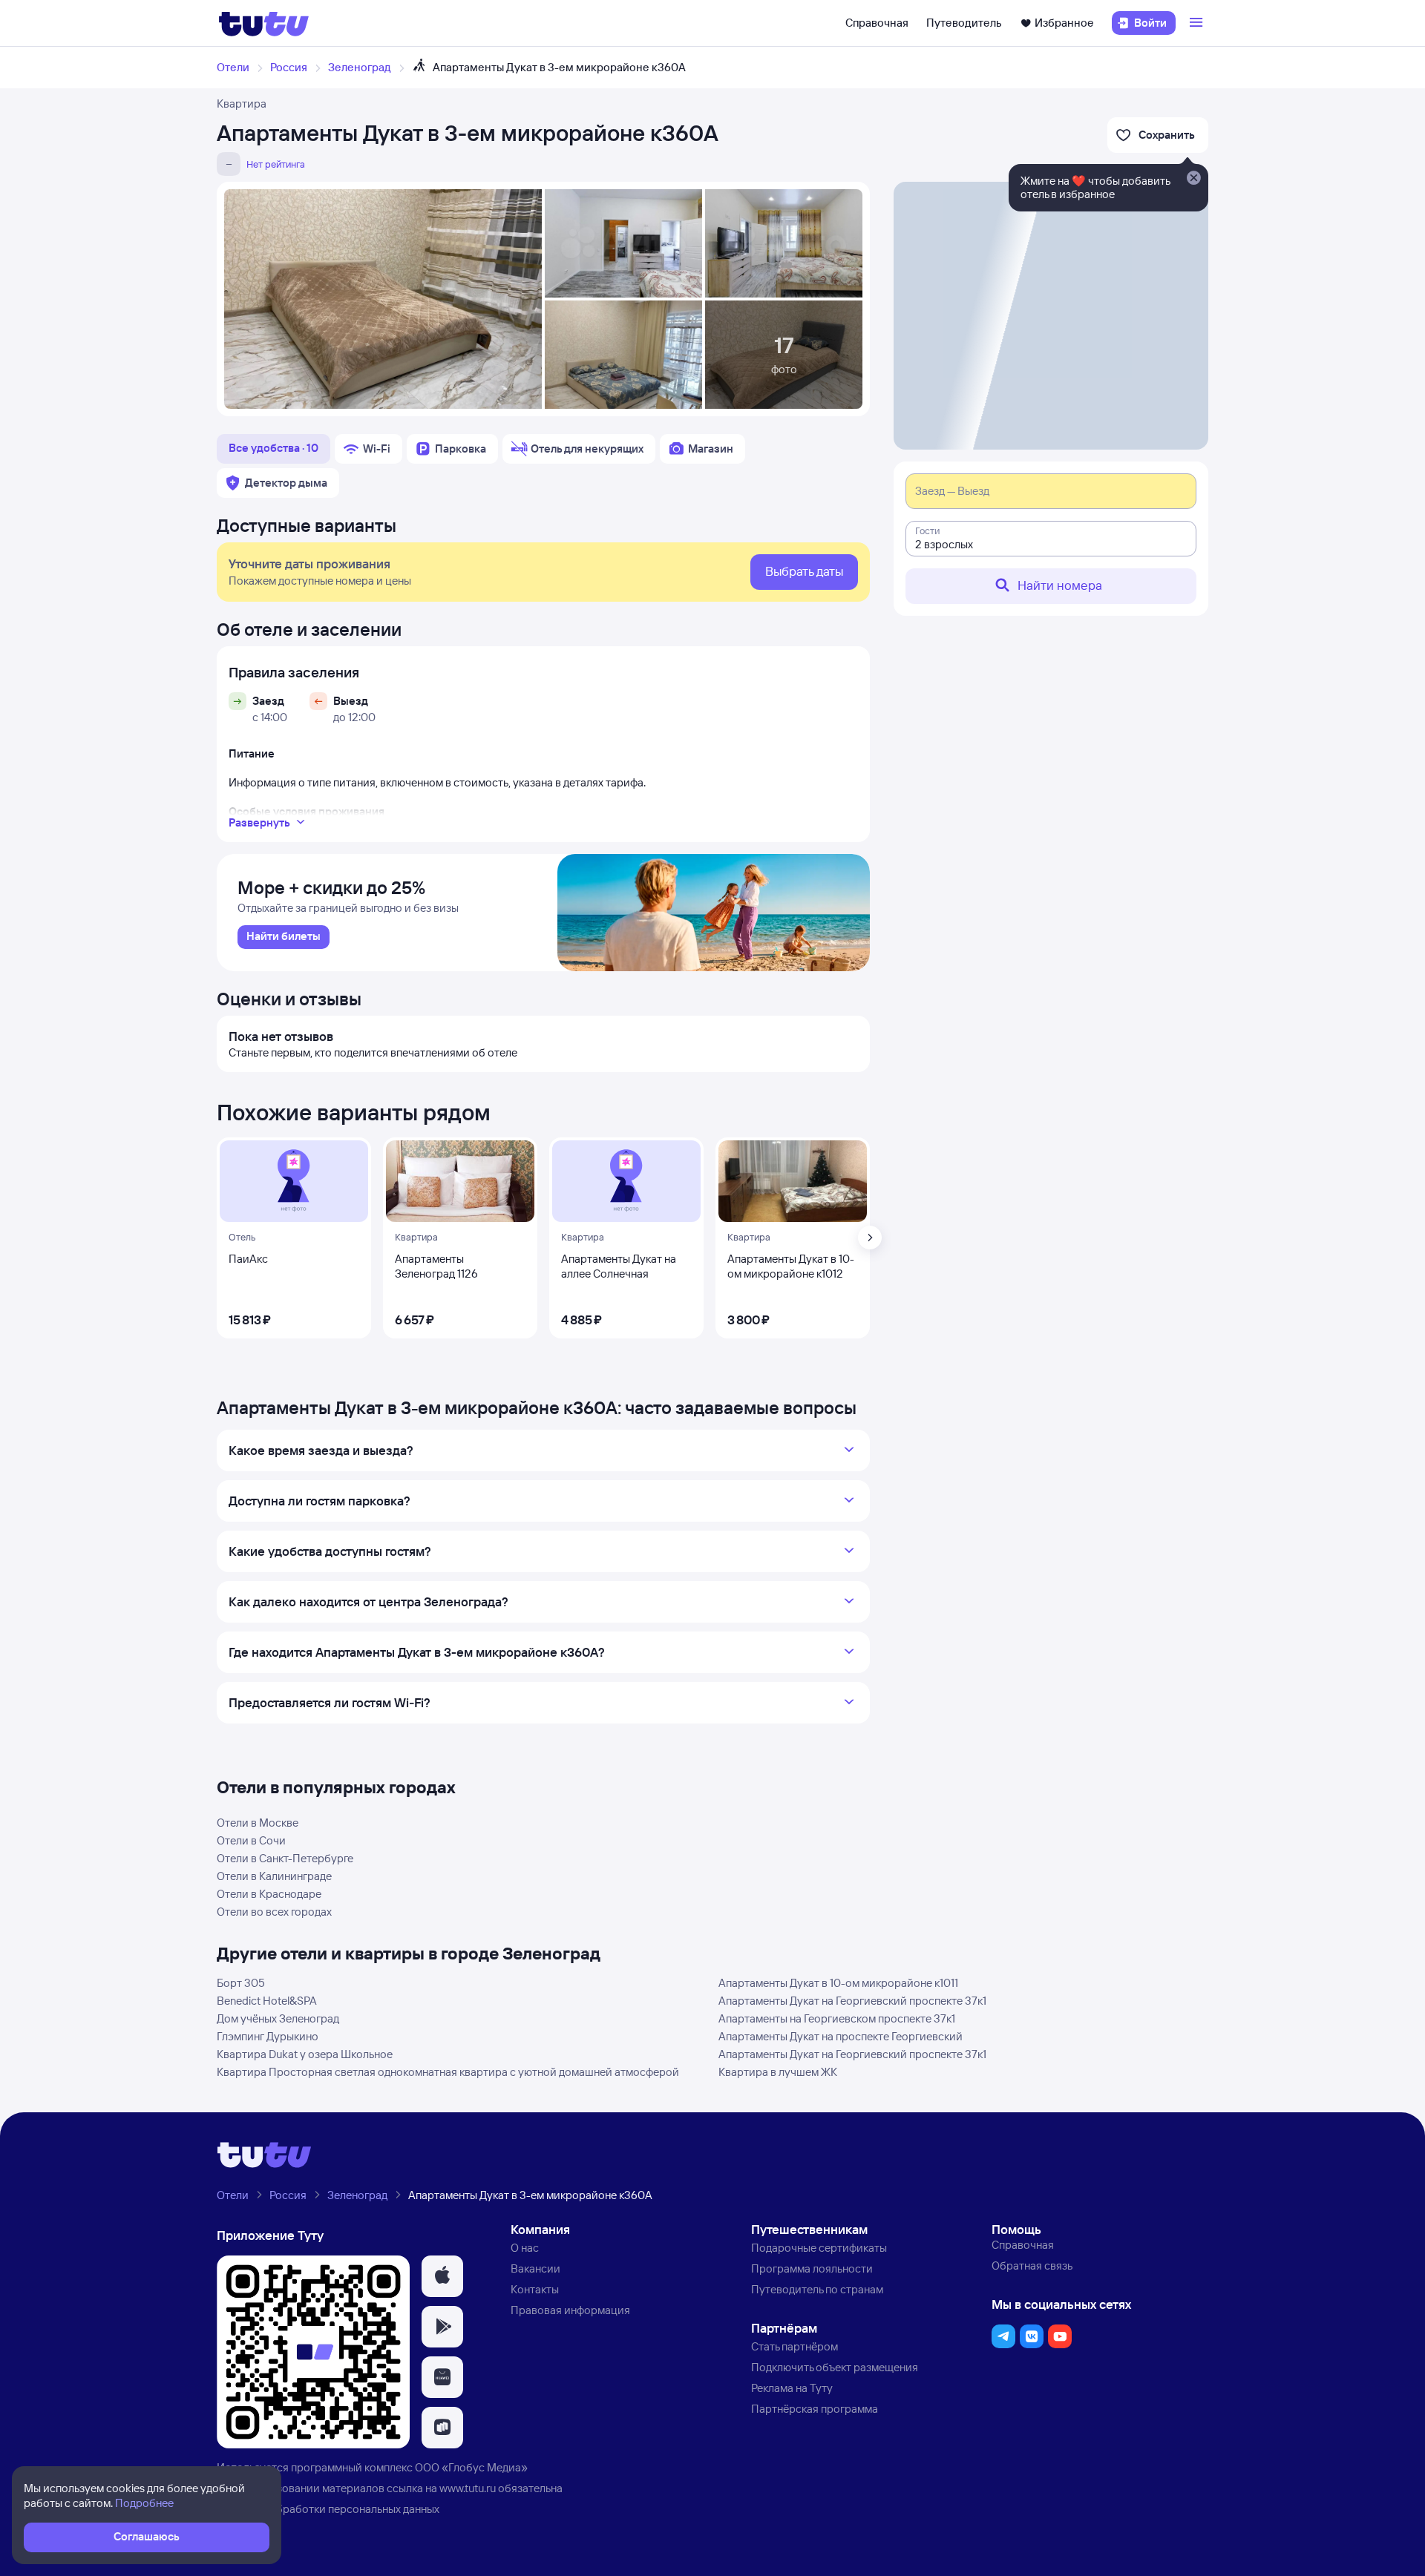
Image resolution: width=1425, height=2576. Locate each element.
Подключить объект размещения (835, 2367)
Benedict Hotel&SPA (267, 2001)
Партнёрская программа (815, 2409)
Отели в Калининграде (274, 1876)
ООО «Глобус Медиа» (471, 2467)
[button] (442, 2276)
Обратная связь (1032, 2265)
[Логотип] (264, 23)
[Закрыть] (1193, 179)
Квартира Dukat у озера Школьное (305, 2054)
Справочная (877, 23)
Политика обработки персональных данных (328, 2509)
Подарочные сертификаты (819, 2248)
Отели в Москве (258, 1823)
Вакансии (535, 2268)
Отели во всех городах (274, 1912)
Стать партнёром (795, 2346)
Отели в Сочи (251, 1840)
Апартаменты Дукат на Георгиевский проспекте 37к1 (852, 2001)
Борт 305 (241, 1983)
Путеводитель (964, 23)
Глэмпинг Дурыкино (268, 2036)
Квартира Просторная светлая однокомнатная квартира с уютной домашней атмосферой (448, 2072)
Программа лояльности (812, 2268)
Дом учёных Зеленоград (278, 2018)
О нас (525, 2248)
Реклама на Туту (792, 2388)
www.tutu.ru (468, 2488)
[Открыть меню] (1198, 23)
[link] (284, 937)
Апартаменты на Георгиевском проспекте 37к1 (837, 2018)
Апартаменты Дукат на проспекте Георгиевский (841, 2036)
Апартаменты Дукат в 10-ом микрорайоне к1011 (838, 1983)
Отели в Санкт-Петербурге (285, 1858)
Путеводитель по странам (817, 2289)
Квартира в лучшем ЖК (778, 2072)
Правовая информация (570, 2310)
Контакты (535, 2289)
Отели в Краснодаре (269, 1894)
